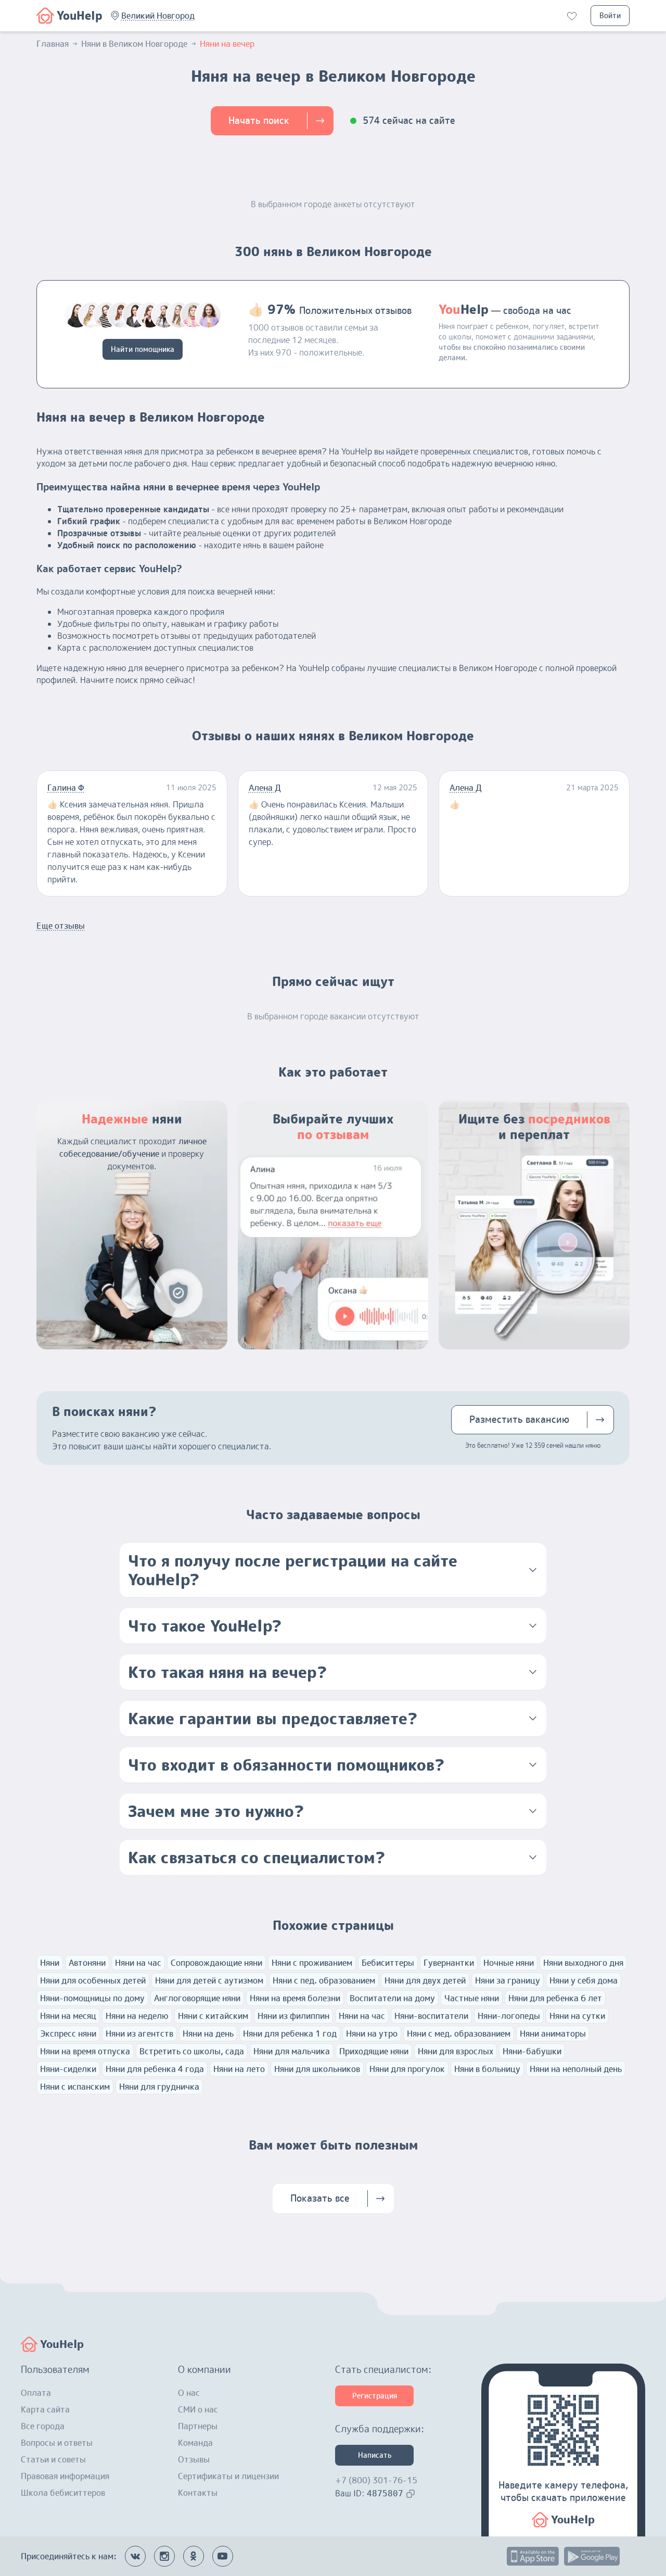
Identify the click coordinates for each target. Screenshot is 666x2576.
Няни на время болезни (295, 1998)
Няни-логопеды (509, 2016)
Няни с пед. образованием (324, 1980)
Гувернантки (449, 1963)
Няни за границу (508, 1980)
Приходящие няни (374, 2051)
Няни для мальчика (292, 2051)
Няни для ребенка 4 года (155, 2069)
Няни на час (138, 1963)
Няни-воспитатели (431, 2016)
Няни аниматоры (553, 2034)
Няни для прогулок (407, 2069)
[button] (158, 16)
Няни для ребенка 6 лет (555, 1998)
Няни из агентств (139, 2034)
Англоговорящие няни (197, 1998)
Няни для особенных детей (93, 1980)
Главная (53, 44)
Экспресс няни (68, 2034)
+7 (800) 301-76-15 (376, 2480)
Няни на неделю (137, 2016)
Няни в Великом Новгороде (134, 44)
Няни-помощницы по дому (92, 1998)
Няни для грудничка (159, 2087)
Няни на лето (239, 2069)
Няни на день (208, 2034)
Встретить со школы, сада (192, 2051)
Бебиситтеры (388, 1963)
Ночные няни (509, 1963)
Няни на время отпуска (85, 2051)
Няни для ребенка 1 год (290, 2034)
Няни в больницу (487, 2069)
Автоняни (87, 1963)
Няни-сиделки (68, 2069)
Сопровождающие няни (216, 1963)
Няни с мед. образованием (459, 2034)
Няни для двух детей (425, 1980)
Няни (50, 1963)
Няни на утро (372, 2034)
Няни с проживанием (312, 1963)
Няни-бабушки (532, 2051)
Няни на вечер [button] (227, 44)
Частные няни (472, 1998)
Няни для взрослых (456, 2051)
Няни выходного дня (583, 1963)
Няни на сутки (577, 2016)
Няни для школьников (317, 2069)
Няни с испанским (75, 2087)
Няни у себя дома (584, 1980)
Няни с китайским (213, 2016)
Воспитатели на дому (392, 1998)
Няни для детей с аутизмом (209, 1980)
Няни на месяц (68, 2016)
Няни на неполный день (576, 2069)
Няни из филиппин (293, 2016)
